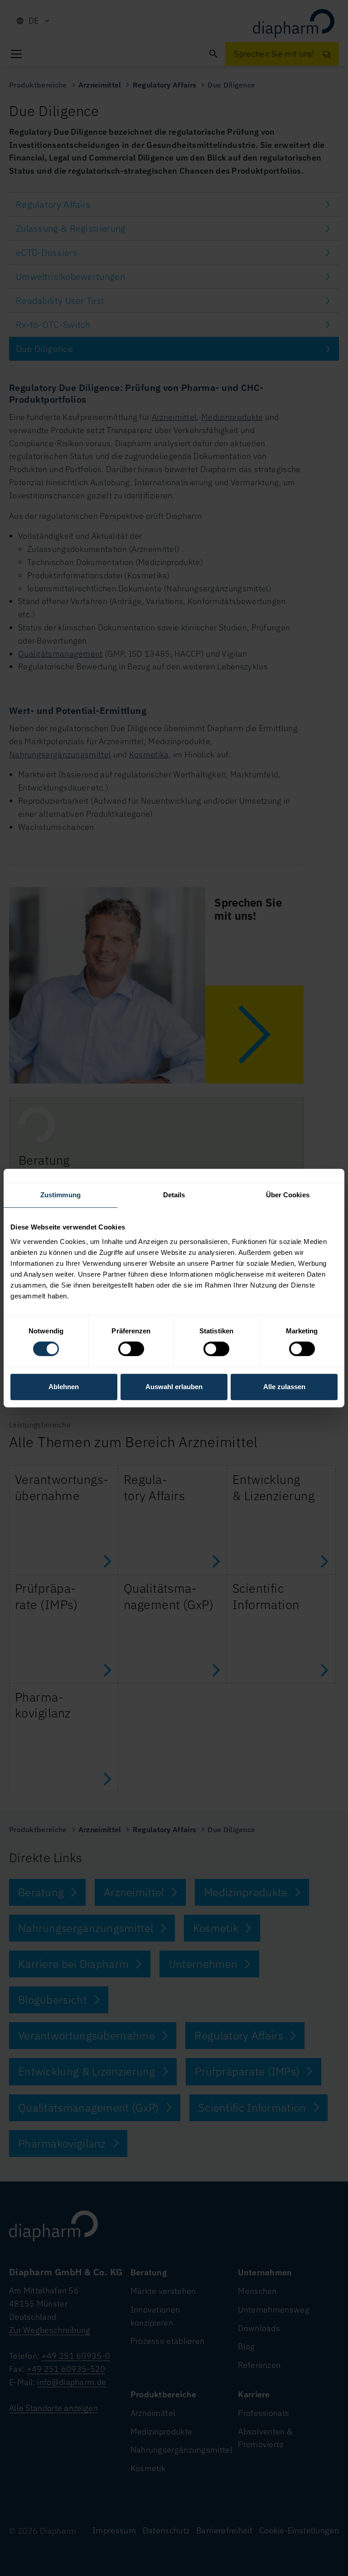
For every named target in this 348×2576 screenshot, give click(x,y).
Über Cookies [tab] (288, 1195)
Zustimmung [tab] (60, 1195)
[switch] (131, 1349)
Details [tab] (174, 1195)
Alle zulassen (284, 1387)
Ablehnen (64, 1387)
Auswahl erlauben (174, 1387)
